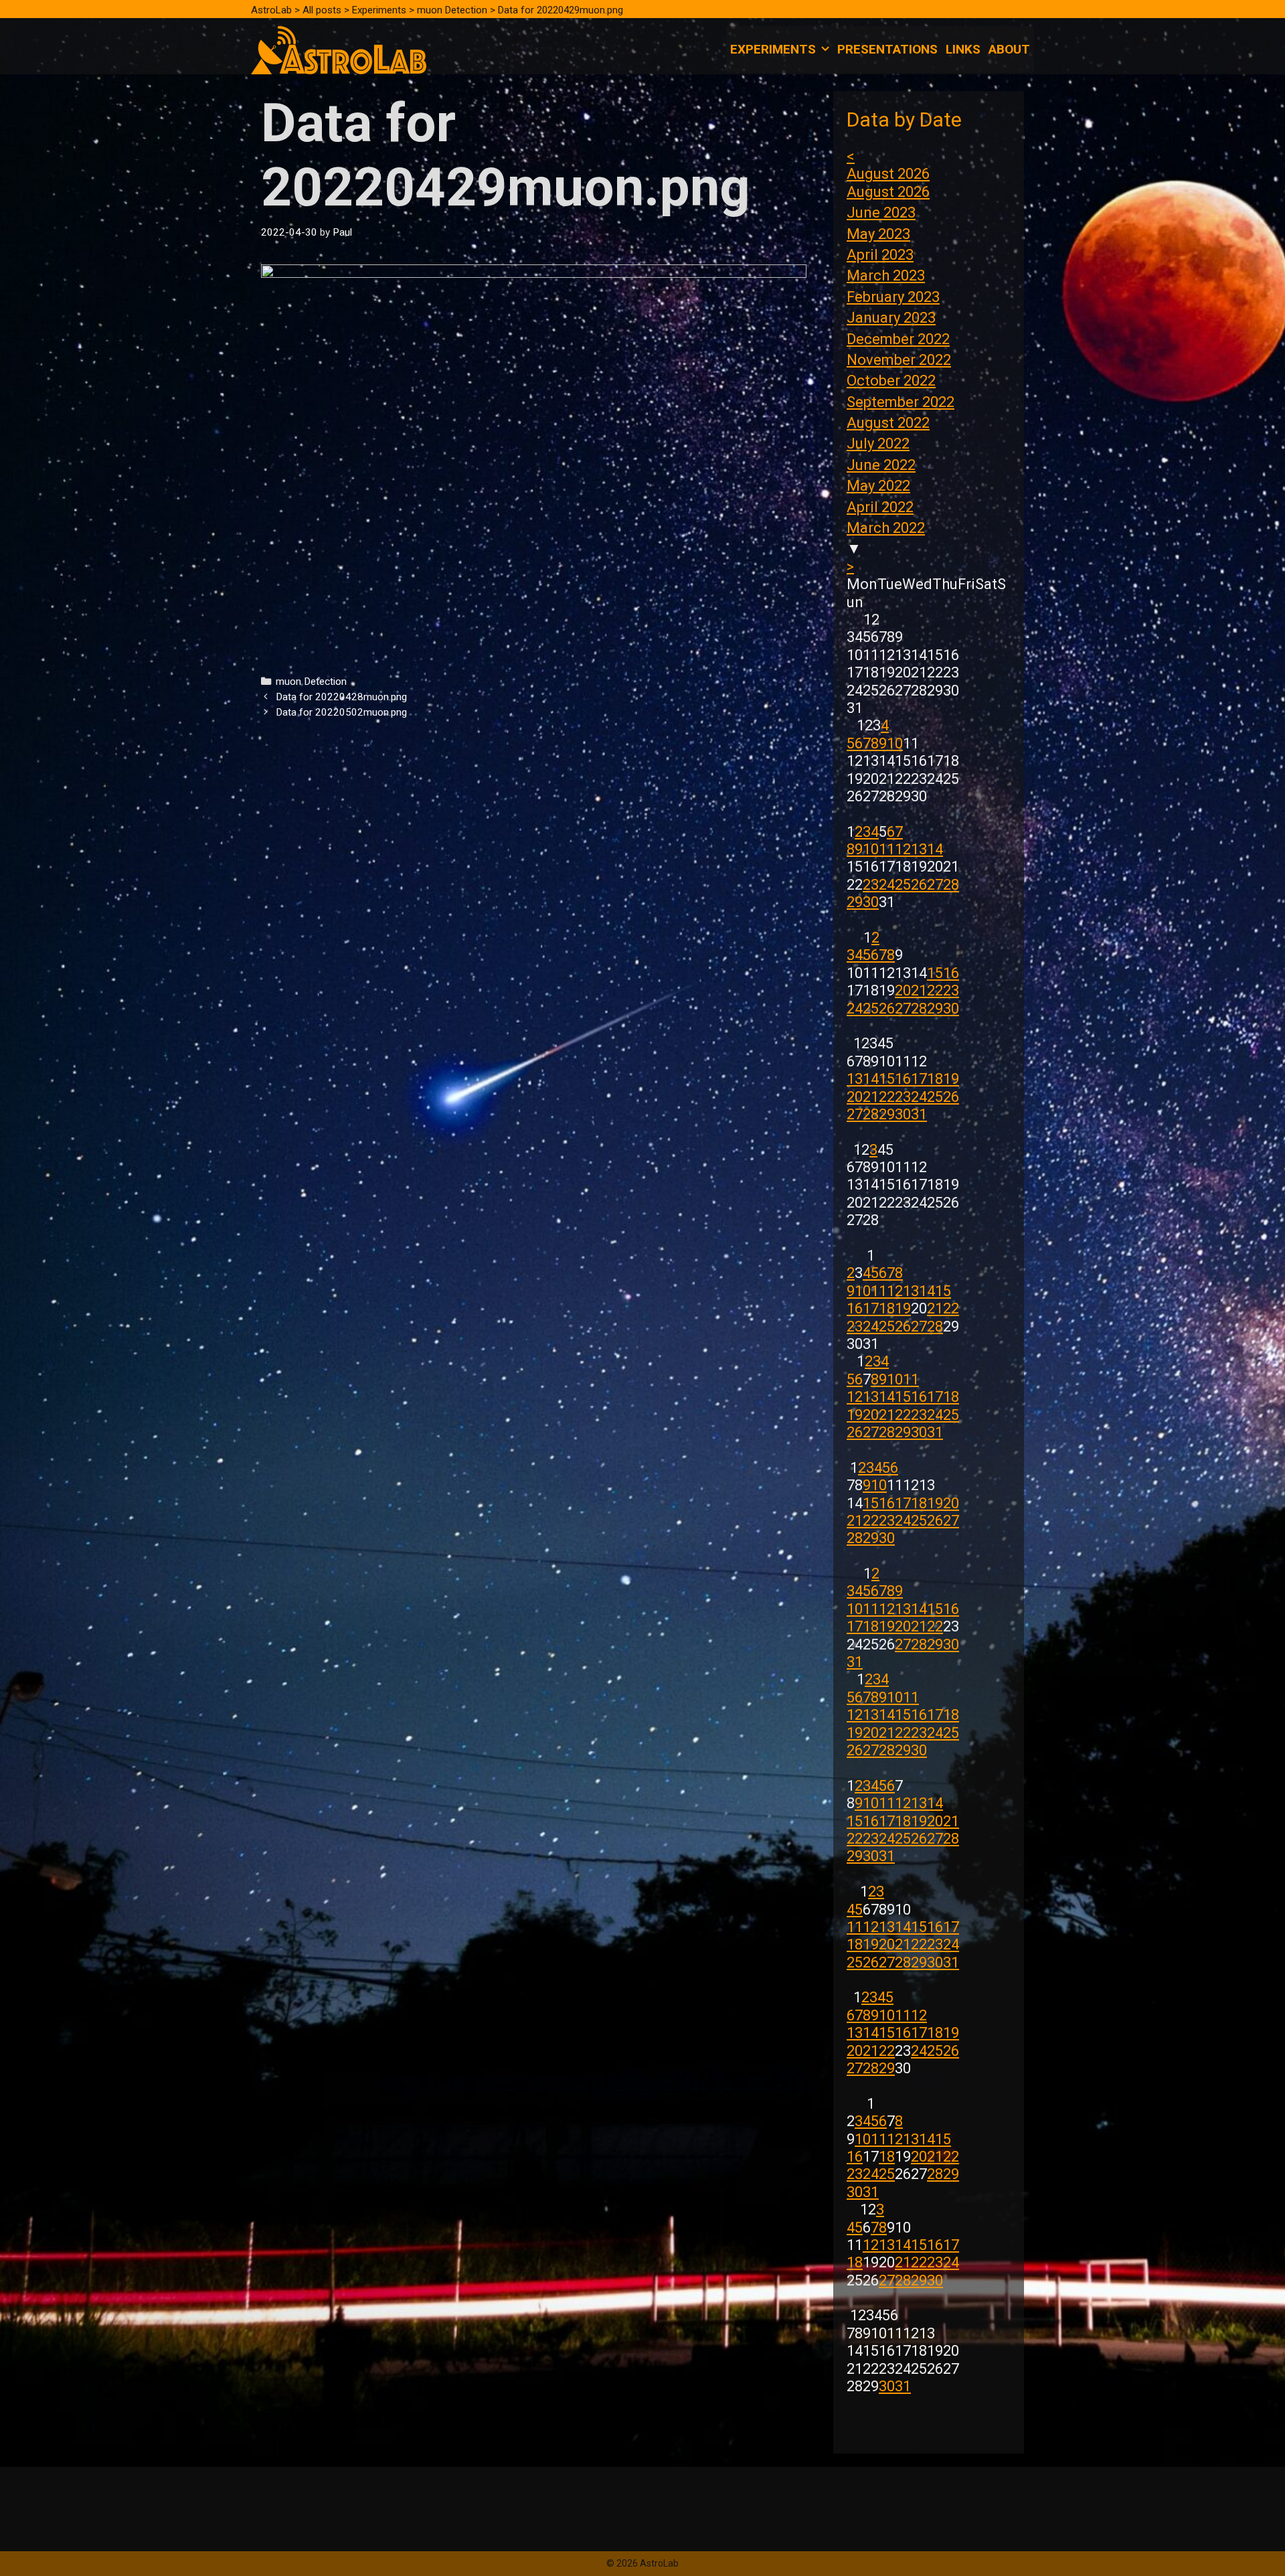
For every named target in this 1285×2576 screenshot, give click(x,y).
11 (887, 849)
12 (903, 849)
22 (935, 990)
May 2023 (878, 234)
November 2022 (899, 360)
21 (919, 990)
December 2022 (898, 339)
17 (919, 1079)
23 (871, 885)
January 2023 (891, 318)
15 (935, 973)
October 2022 (891, 381)
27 (935, 885)
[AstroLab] (339, 49)
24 (887, 885)
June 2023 (881, 213)
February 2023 (893, 297)
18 (935, 1079)
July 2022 (878, 444)
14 (935, 849)
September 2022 (901, 402)
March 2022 (886, 528)
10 (895, 743)
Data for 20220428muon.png (341, 697)
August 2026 (888, 174)
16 (951, 973)
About (1009, 49)
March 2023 (886, 275)
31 (919, 1114)
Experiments (773, 49)
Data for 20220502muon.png (341, 712)
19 (951, 1079)
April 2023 (880, 255)
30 (871, 902)
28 (951, 885)
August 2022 (888, 423)
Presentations (887, 49)
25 (903, 885)
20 (903, 990)
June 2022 (881, 465)
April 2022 (880, 507)
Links (963, 49)
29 (855, 902)
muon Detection (311, 681)
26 (919, 885)
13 (919, 849)
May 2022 (878, 486)
